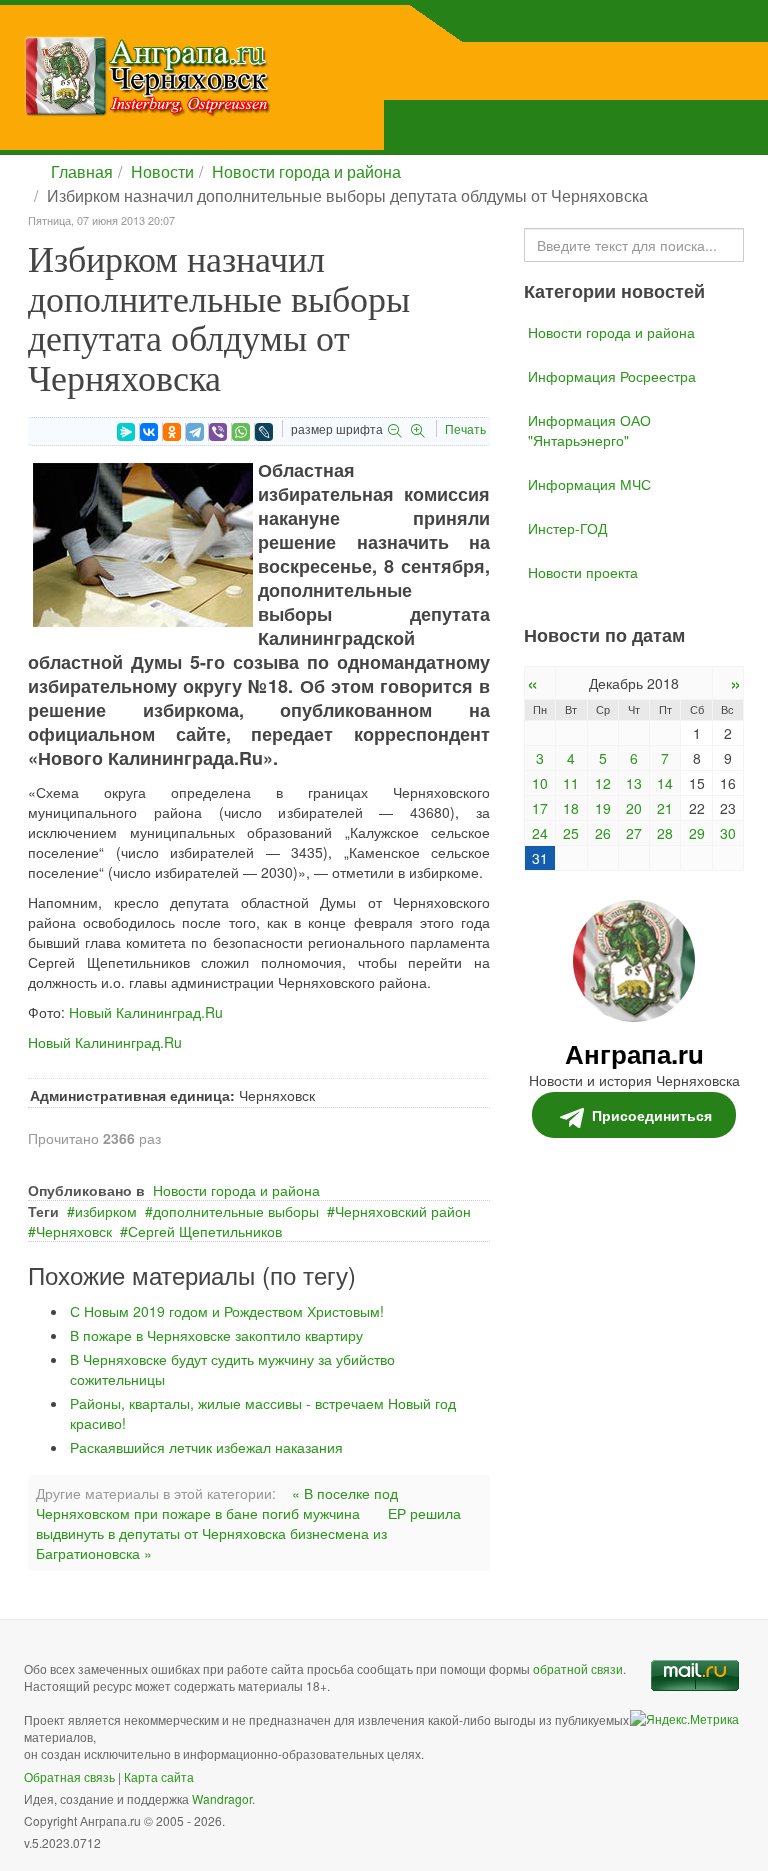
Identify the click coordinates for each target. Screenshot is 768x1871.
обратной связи (578, 1668)
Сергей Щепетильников (205, 1231)
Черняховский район (403, 1211)
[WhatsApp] (241, 432)
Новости (162, 171)
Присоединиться (652, 1115)
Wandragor (222, 1798)
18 (571, 808)
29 (697, 833)
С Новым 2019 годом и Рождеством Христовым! (227, 1311)
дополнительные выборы (236, 1211)
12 (603, 783)
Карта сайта (159, 1776)
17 (540, 808)
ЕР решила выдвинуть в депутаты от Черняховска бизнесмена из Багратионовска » (248, 1533)
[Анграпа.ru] (248, 76)
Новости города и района (306, 171)
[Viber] (218, 432)
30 (728, 833)
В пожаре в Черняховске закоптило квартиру (216, 1335)
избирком (106, 1211)
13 (634, 783)
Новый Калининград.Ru (146, 1012)
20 (634, 808)
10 (540, 783)
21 (665, 808)
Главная (82, 171)
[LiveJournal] (264, 432)
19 (603, 808)
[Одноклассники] (172, 432)
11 (571, 783)
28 (665, 833)
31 (540, 858)
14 (665, 783)
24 (540, 833)
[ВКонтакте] (149, 432)
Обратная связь (69, 1776)
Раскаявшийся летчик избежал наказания (206, 1447)
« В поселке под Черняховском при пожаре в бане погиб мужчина (217, 1503)
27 (634, 833)
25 (571, 833)
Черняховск (74, 1231)
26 (603, 833)
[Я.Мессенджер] (126, 432)
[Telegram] (195, 432)
